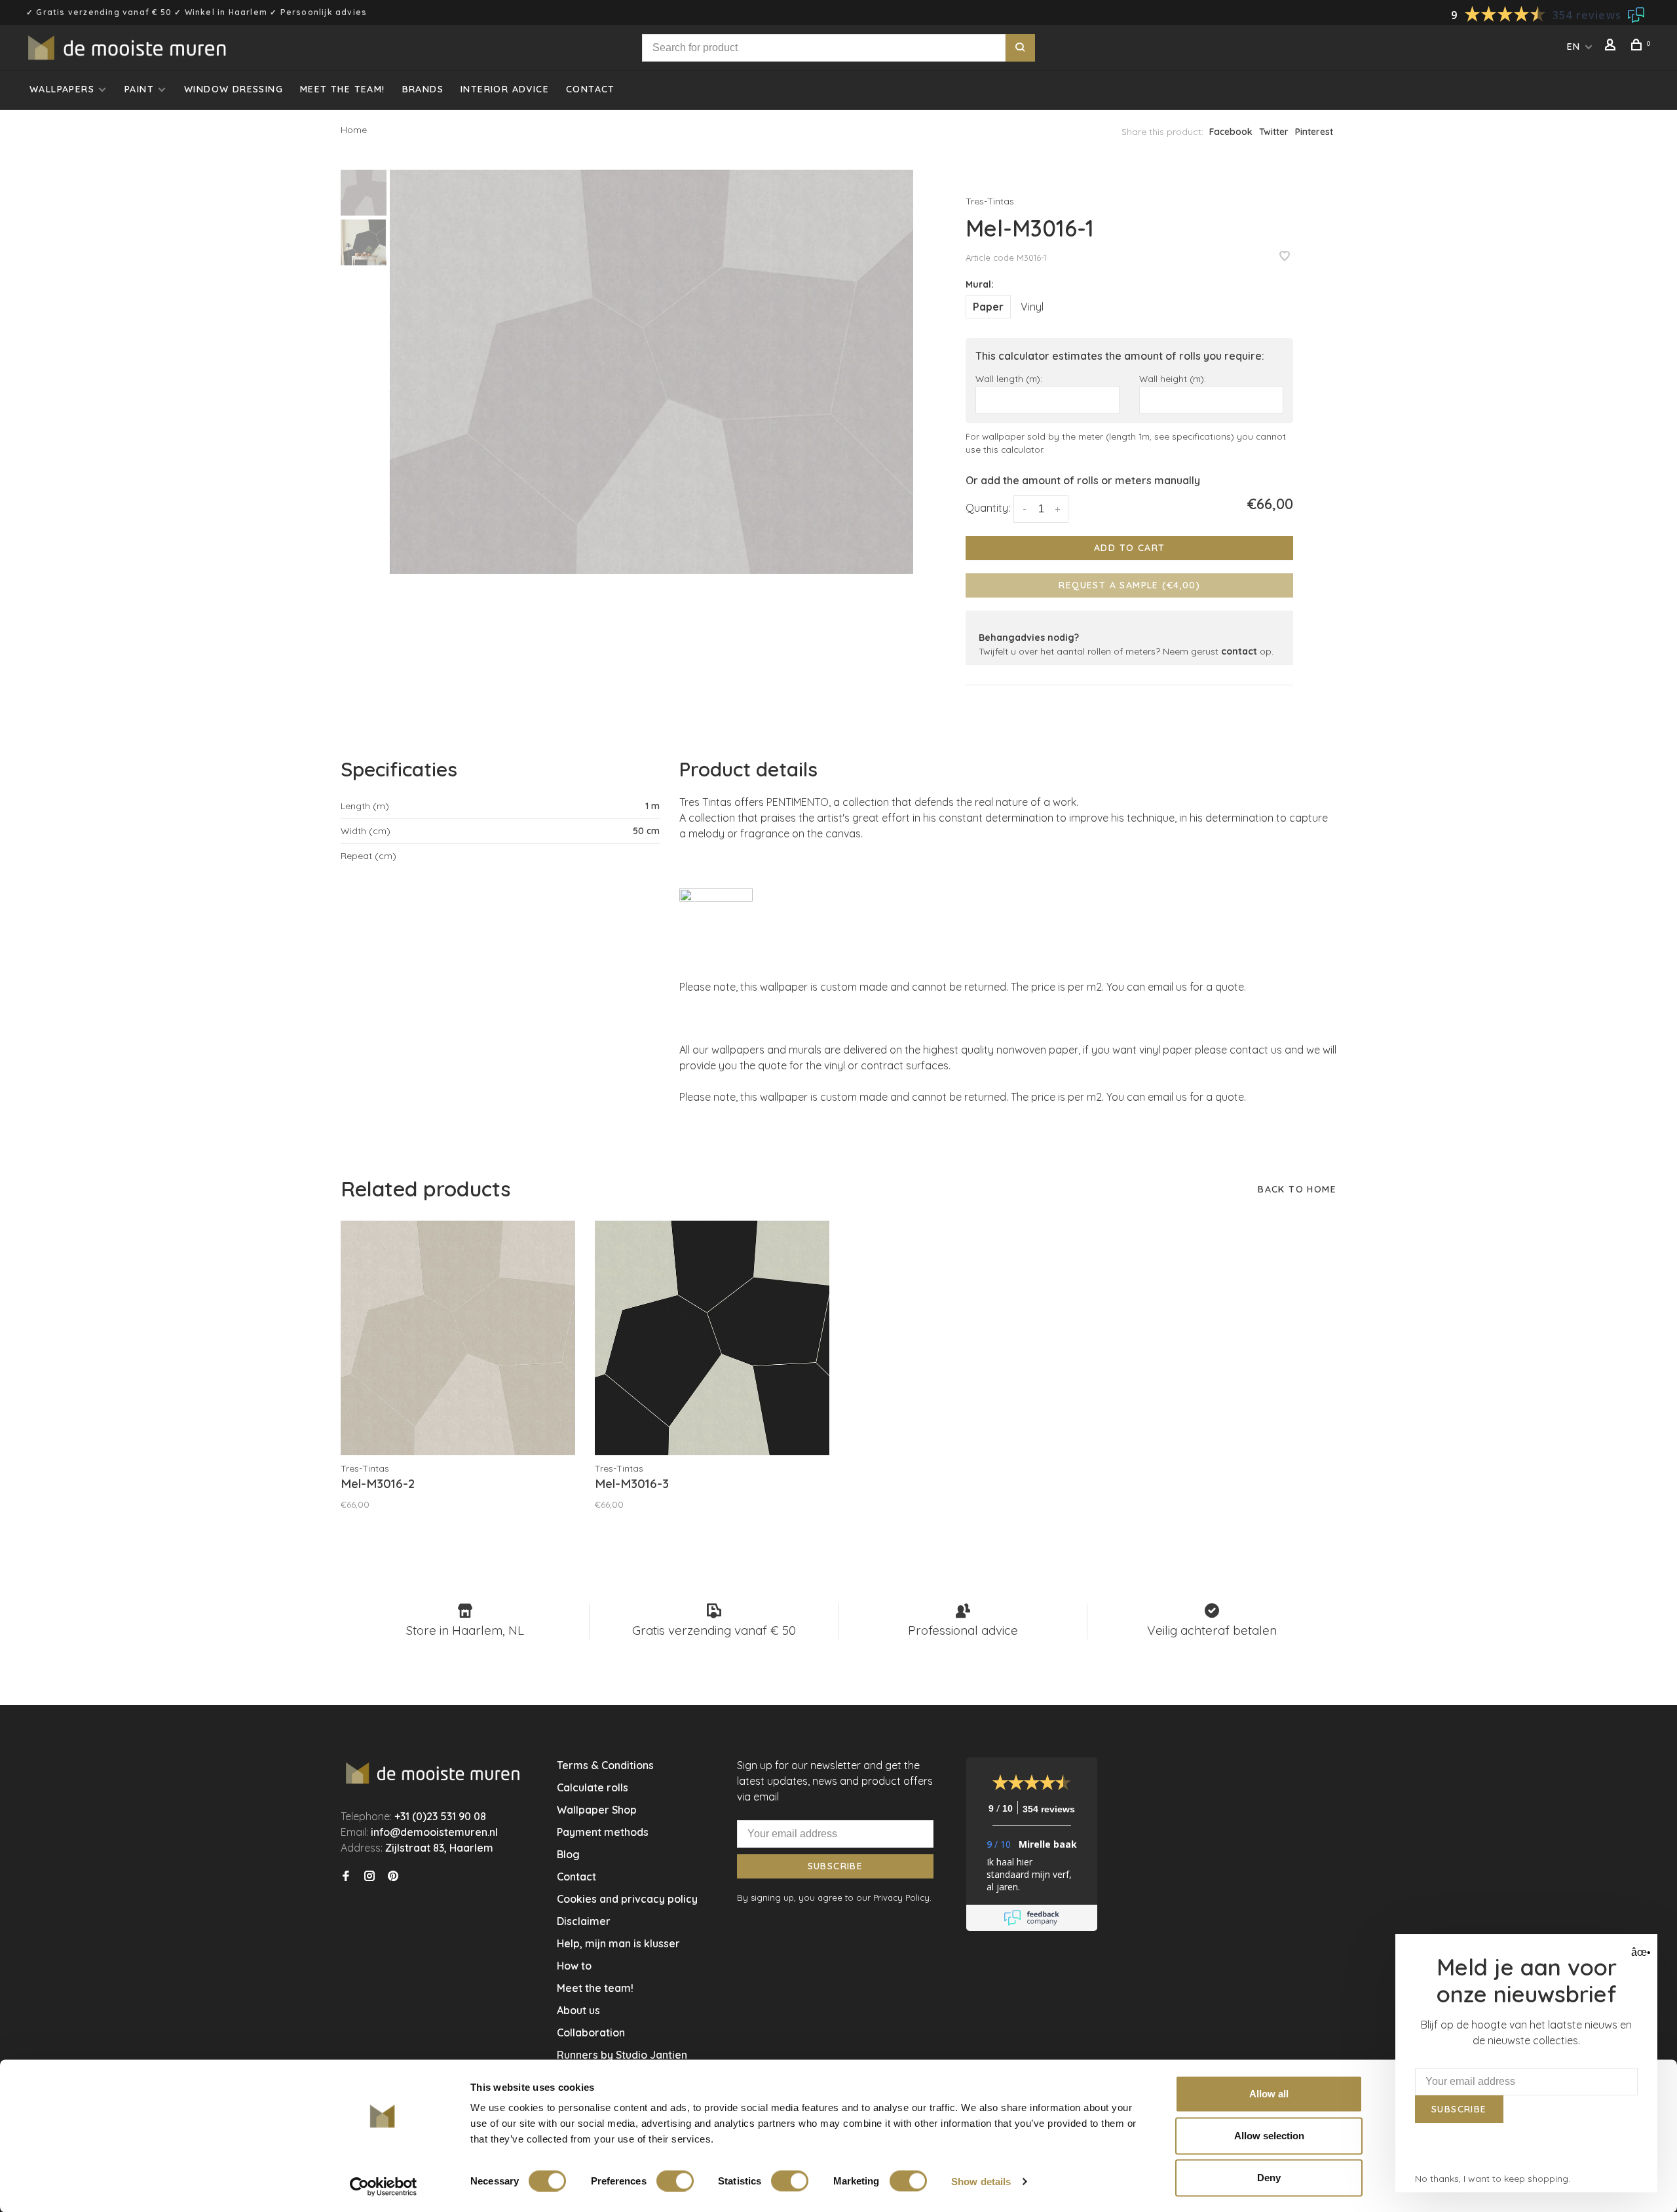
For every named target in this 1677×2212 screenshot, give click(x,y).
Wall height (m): (1173, 378)
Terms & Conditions (605, 1765)
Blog (568, 1854)
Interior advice (505, 89)
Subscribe (836, 1866)
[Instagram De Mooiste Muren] (369, 1877)
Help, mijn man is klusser (618, 1943)
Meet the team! (343, 89)
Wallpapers (62, 89)
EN (1574, 47)
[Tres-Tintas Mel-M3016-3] (712, 1338)
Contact (591, 89)
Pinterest (1314, 132)
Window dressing (234, 89)
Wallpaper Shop (597, 1810)
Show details (981, 2181)
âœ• (1639, 1952)
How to (574, 1966)
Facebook (1231, 132)
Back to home (1297, 1189)
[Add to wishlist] (1285, 257)
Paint (139, 89)
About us (578, 2010)
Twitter (1274, 132)
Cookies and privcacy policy (627, 1899)
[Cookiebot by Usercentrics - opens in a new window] (384, 2186)
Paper (988, 307)
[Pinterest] (393, 1877)
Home (354, 130)
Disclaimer (584, 1921)
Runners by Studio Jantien (622, 2055)
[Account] (1612, 47)
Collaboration (591, 2032)
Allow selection (1269, 2136)
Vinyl (1032, 307)
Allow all (1269, 2094)
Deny (1269, 2178)
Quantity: (988, 508)
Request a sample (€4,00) (1129, 585)
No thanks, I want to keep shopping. (1493, 2179)
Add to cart (1129, 548)
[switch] (675, 2181)
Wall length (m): (1009, 378)
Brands (423, 89)
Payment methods (603, 1832)
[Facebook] (346, 1877)
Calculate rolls (593, 1787)
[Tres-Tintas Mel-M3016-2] (458, 1338)
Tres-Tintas (990, 201)
